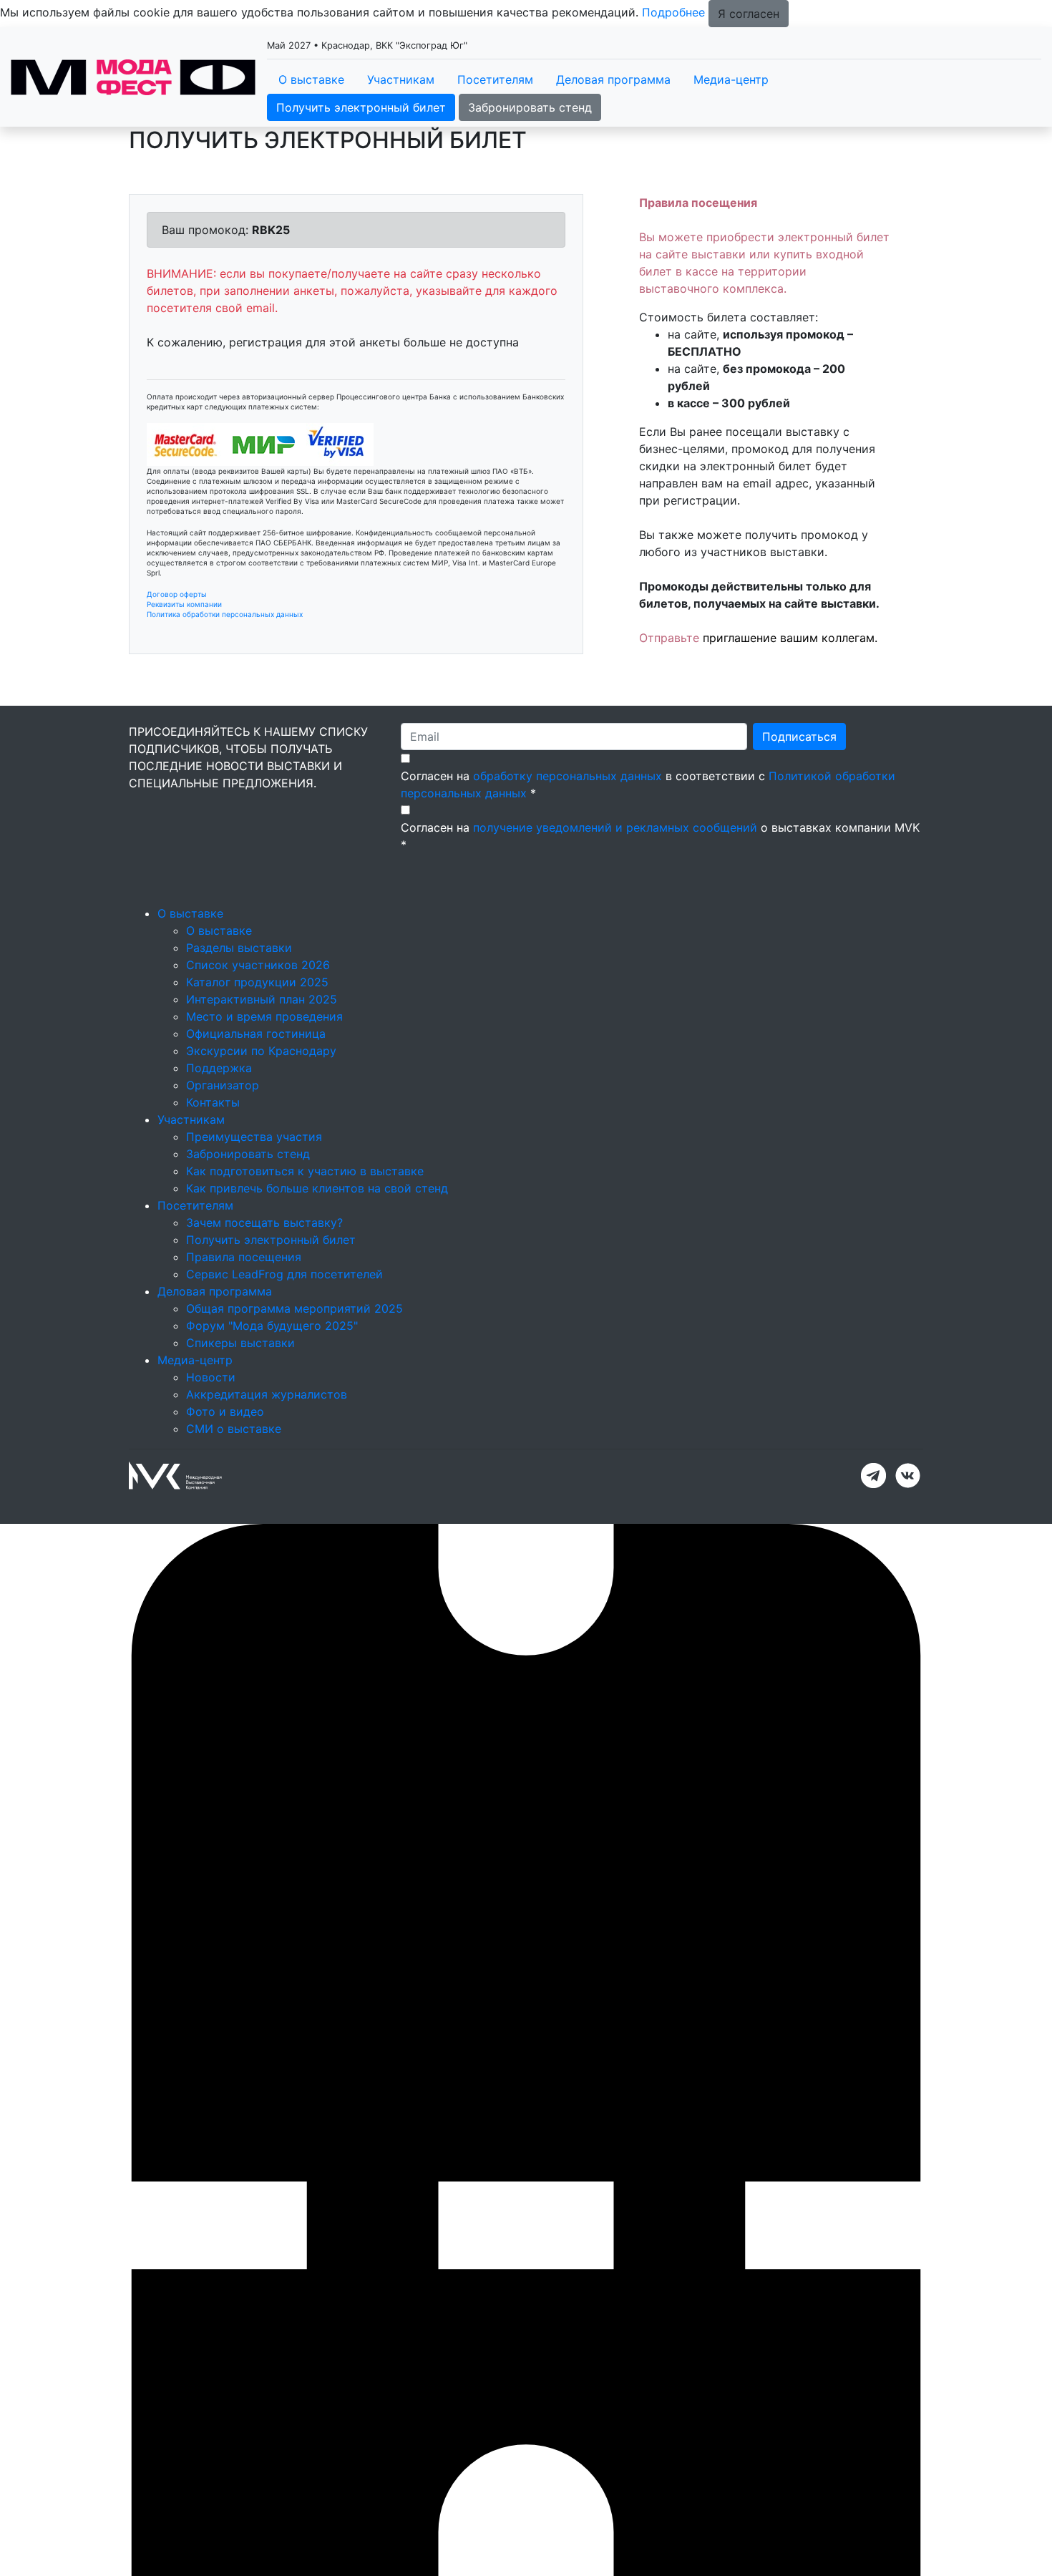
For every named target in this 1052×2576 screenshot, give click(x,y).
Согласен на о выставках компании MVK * (660, 836)
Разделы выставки (239, 948)
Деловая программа (613, 79)
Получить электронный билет (361, 107)
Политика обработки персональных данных (225, 614)
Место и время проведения (264, 1016)
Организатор (223, 1085)
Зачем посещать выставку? (264, 1223)
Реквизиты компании (184, 604)
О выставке (311, 79)
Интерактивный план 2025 (262, 999)
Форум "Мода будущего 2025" (272, 1326)
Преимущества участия (254, 1137)
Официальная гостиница (256, 1034)
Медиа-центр (731, 79)
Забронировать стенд (530, 107)
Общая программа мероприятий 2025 (294, 1308)
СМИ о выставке (234, 1429)
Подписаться (799, 737)
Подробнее (673, 12)
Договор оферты (177, 594)
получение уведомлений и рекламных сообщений (615, 827)
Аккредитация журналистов (267, 1394)
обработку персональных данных (568, 776)
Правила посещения (244, 1257)
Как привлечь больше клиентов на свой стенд (317, 1188)
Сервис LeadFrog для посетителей (284, 1274)
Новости (211, 1377)
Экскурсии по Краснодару (261, 1051)
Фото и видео (225, 1411)
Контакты (213, 1102)
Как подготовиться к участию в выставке (305, 1171)
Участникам (401, 79)
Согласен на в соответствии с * (648, 784)
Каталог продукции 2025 (257, 982)
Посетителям (495, 79)
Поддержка (219, 1068)
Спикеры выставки (240, 1343)
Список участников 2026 (258, 965)
